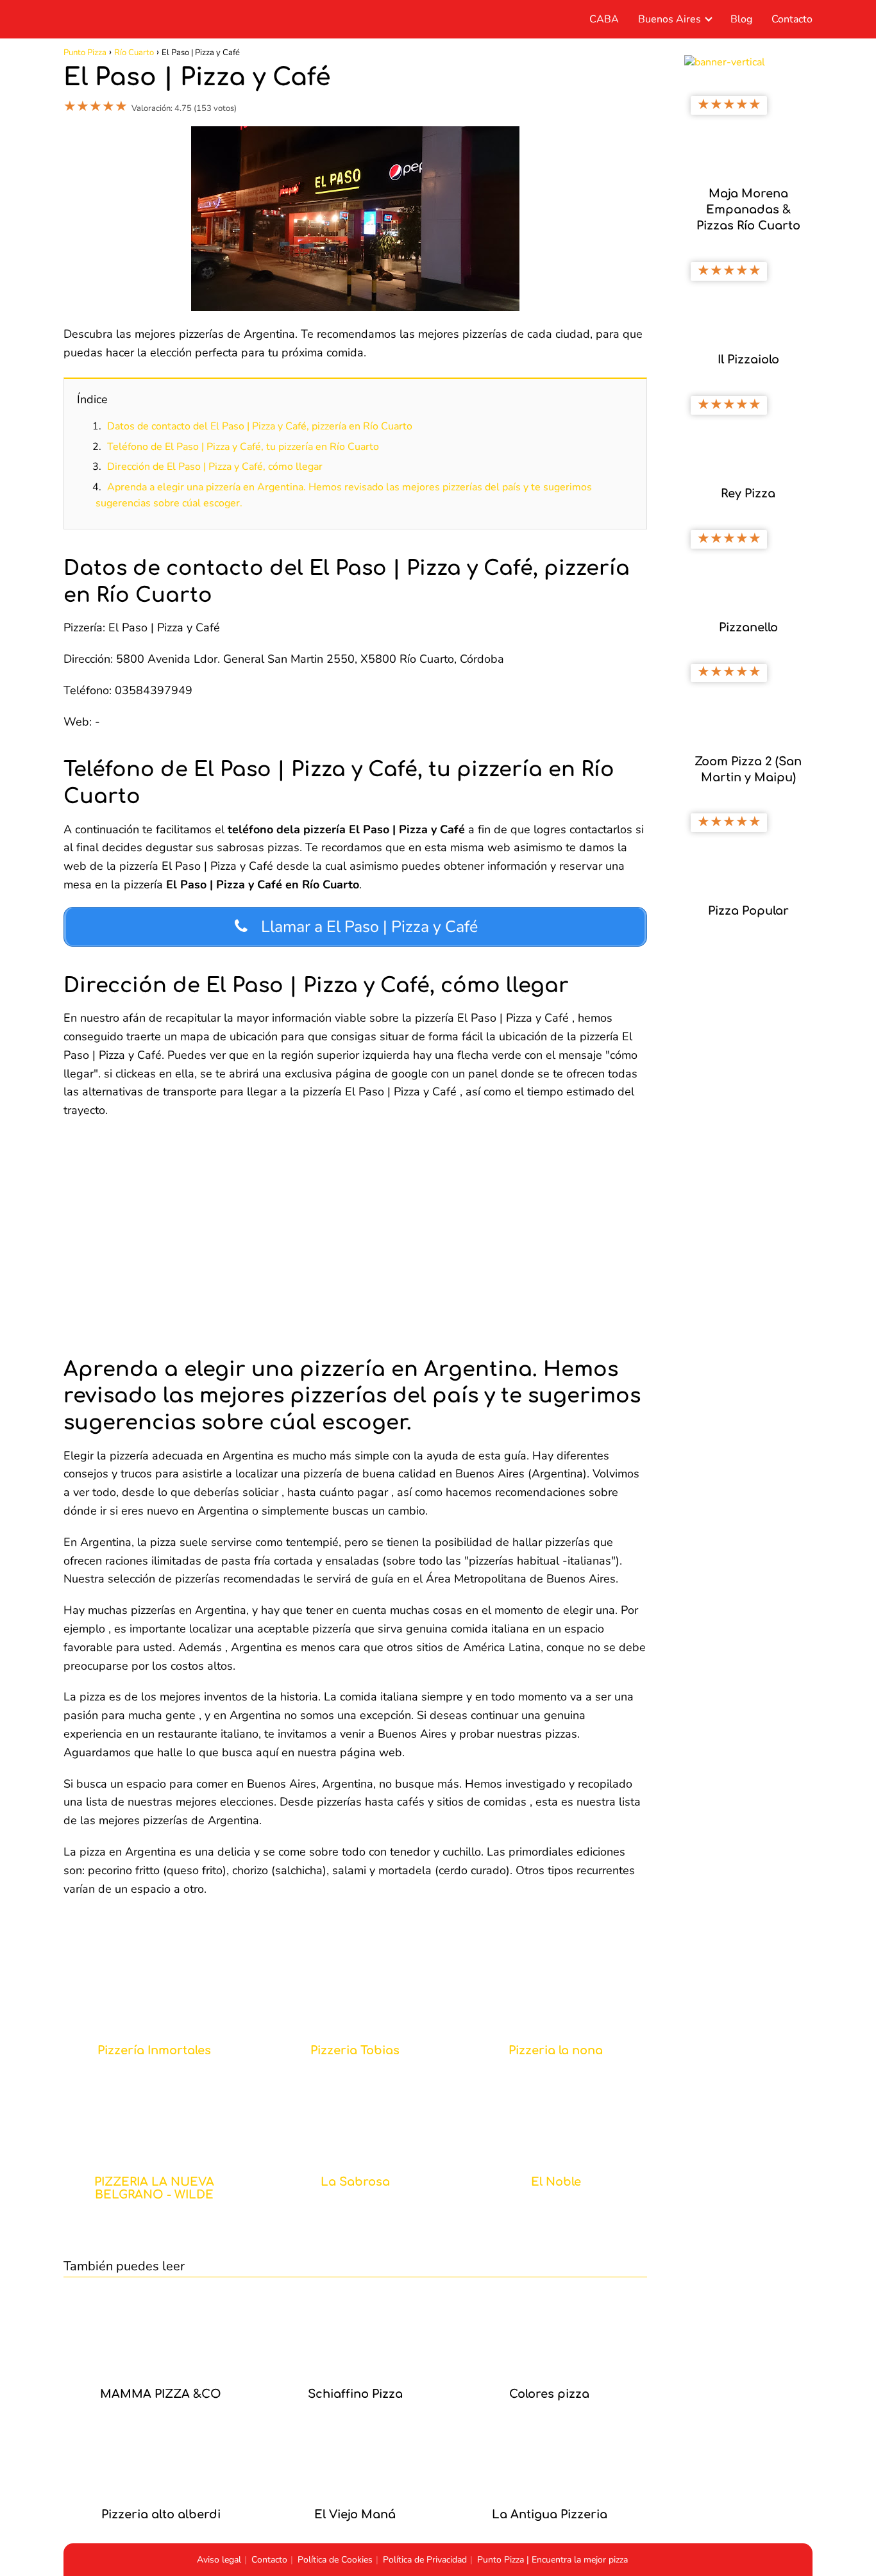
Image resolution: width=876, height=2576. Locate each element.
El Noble (556, 2182)
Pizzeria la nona (556, 2051)
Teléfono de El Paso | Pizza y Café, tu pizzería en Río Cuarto (243, 447)
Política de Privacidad (425, 2560)
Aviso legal (219, 2560)
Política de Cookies (335, 2560)
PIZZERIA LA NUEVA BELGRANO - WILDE (154, 2189)
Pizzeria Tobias (355, 2051)
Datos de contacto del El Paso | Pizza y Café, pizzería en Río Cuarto (260, 426)
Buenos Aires (670, 19)
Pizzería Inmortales (154, 2051)
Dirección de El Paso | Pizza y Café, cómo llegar (215, 467)
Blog (741, 19)
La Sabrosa (355, 2182)
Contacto (792, 19)
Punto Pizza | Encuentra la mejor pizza (552, 2560)
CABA (604, 19)
